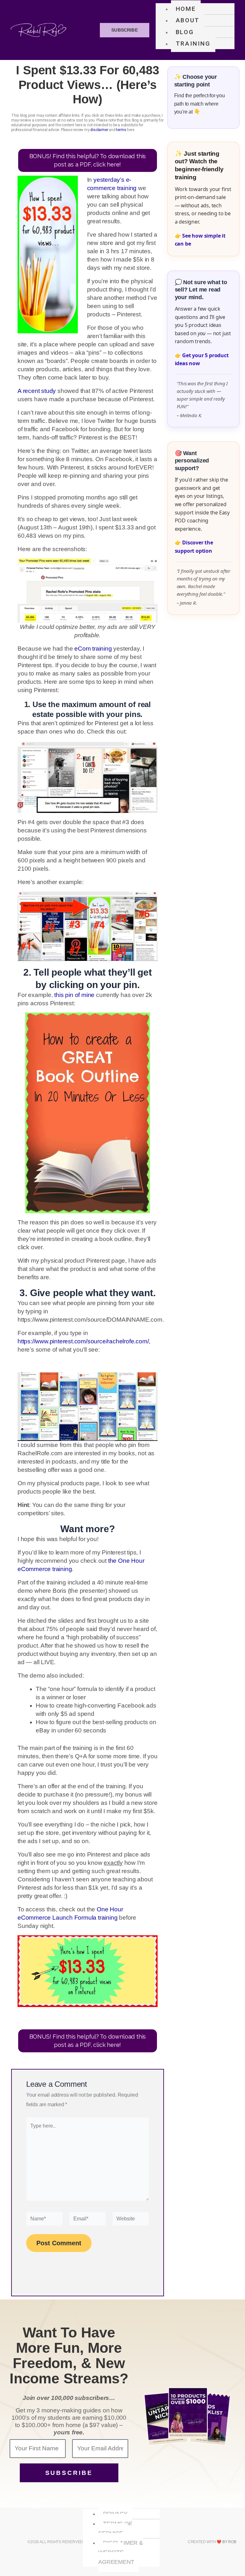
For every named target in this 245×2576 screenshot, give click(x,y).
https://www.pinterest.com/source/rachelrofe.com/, (84, 1341)
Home (186, 9)
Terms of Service (115, 2528)
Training (193, 44)
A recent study (37, 391)
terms (121, 130)
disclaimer (99, 130)
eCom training (93, 649)
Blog (185, 32)
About (188, 20)
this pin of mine (74, 995)
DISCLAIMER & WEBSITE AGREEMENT (121, 2552)
